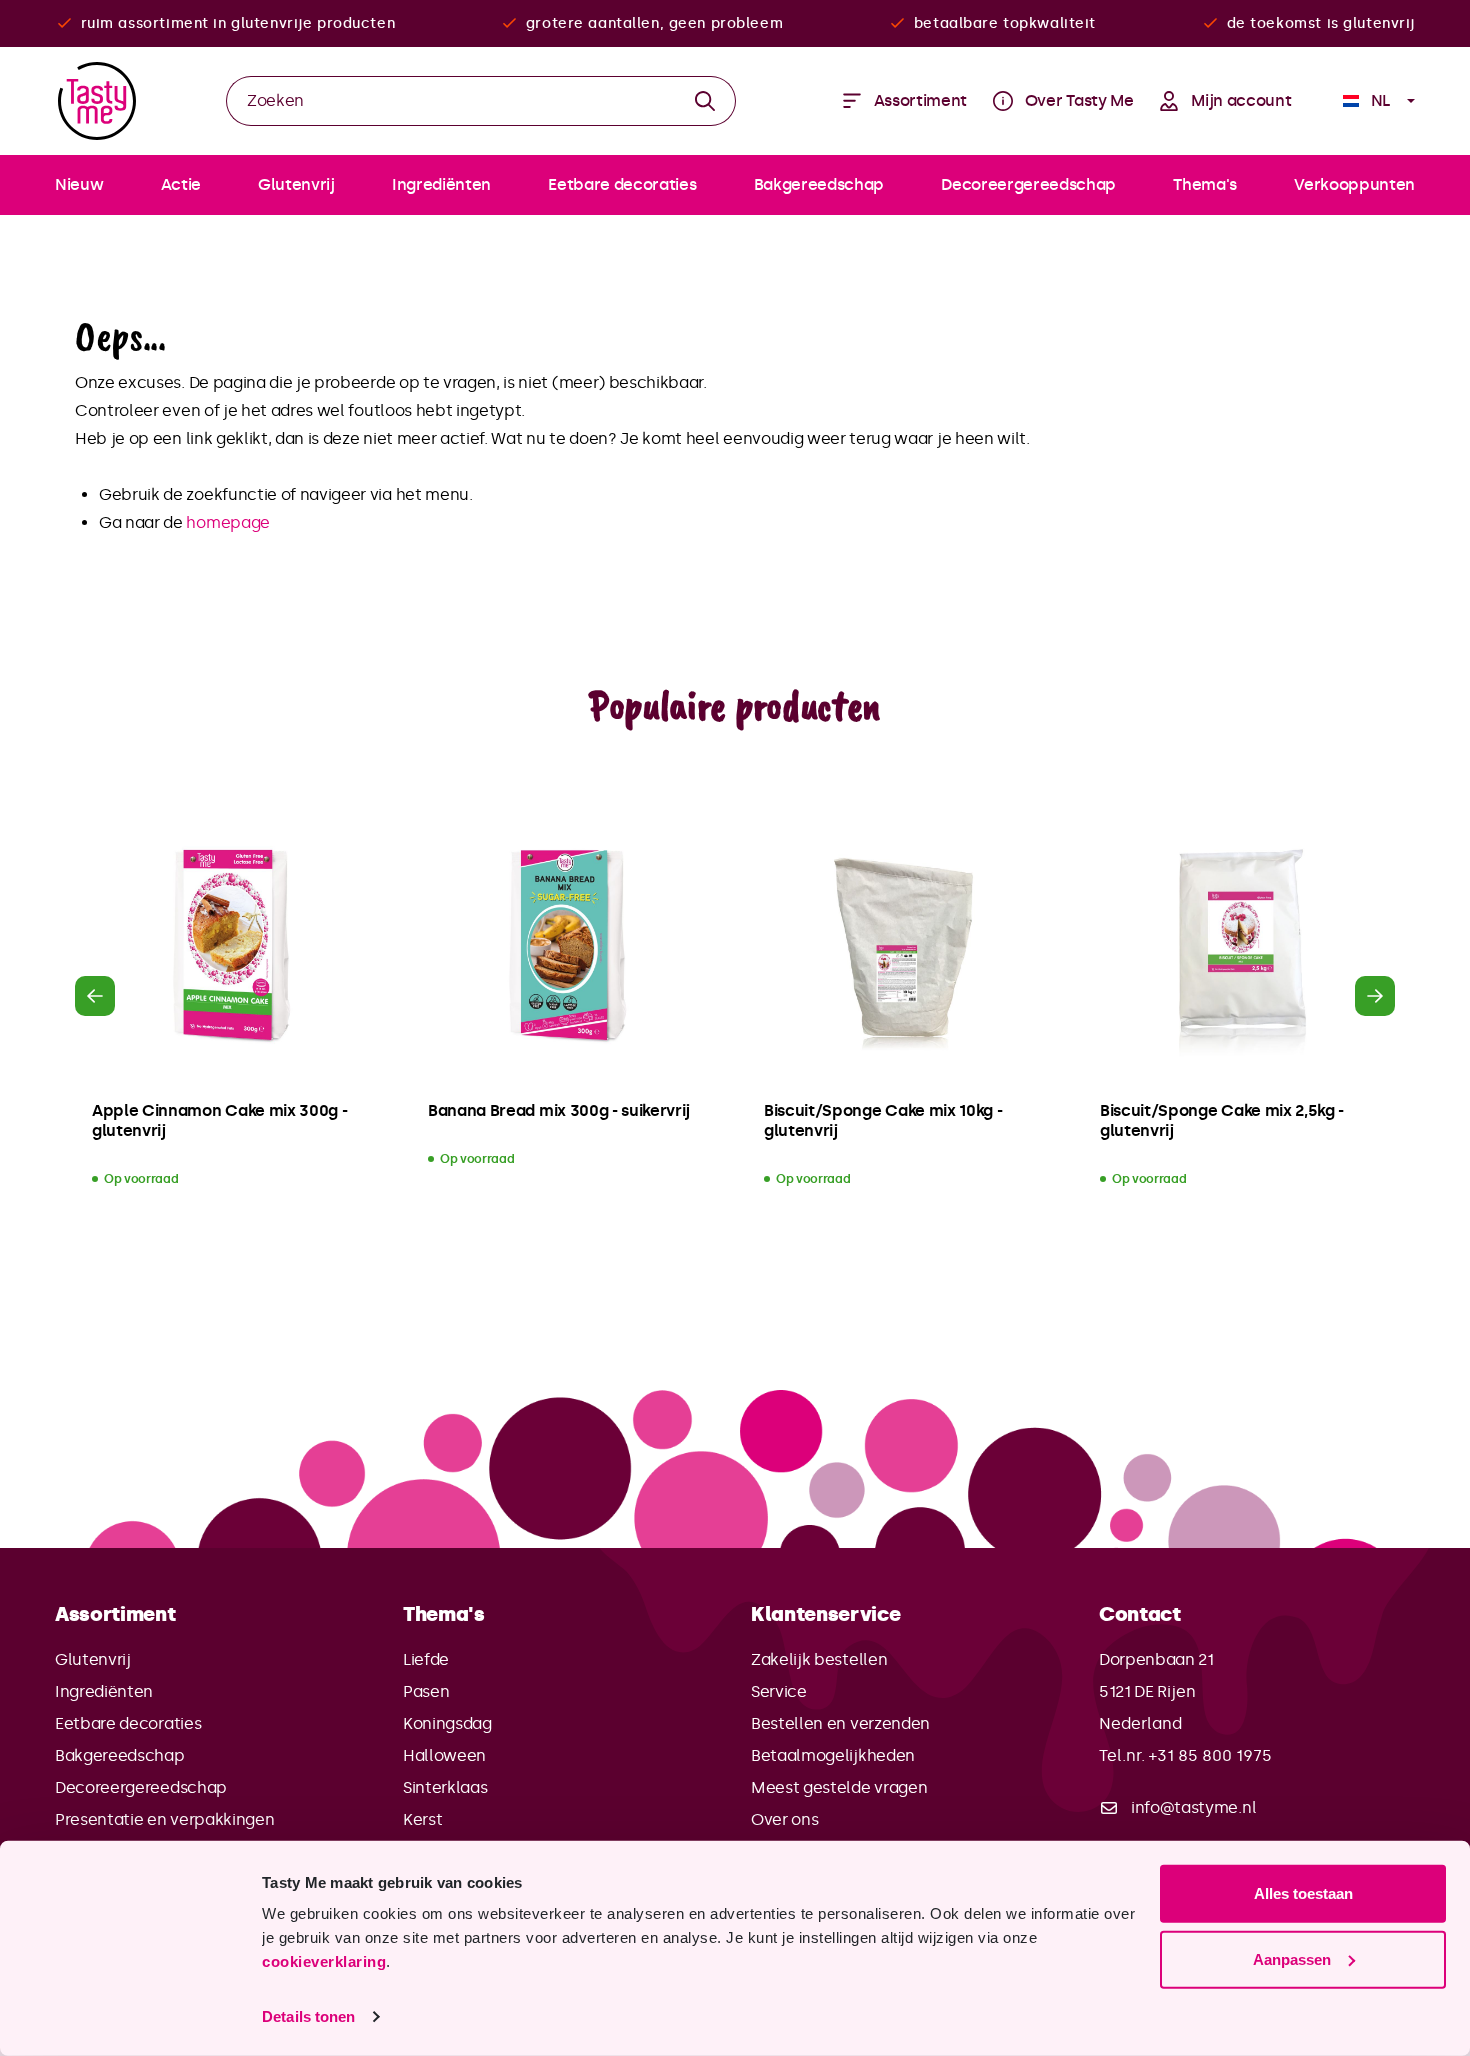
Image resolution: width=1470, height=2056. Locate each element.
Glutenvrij (93, 1659)
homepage (227, 522)
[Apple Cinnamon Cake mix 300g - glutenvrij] (231, 947)
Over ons (784, 1819)
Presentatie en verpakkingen (164, 1819)
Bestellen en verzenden (840, 1723)
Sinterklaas (445, 1787)
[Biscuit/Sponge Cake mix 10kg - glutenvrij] (903, 947)
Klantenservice (826, 1614)
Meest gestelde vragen (839, 1787)
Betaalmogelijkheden (833, 1755)
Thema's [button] (444, 1614)
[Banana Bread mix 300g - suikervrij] (567, 947)
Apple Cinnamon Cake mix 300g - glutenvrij (219, 1120)
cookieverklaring (324, 1961)
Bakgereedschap (120, 1755)
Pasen (426, 1691)
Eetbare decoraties (128, 1723)
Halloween (444, 1755)
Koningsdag (447, 1723)
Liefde (426, 1659)
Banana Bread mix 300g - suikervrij (559, 1110)
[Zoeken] (705, 101)
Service (779, 1691)
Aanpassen (1292, 1958)
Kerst (422, 1819)
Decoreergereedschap (141, 1787)
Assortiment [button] (115, 1614)
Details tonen (308, 2016)
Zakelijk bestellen (819, 1659)
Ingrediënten (104, 1691)
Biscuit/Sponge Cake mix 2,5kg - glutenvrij (1222, 1120)
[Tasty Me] (97, 101)
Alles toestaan (1303, 1893)
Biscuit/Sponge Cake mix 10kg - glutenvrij (883, 1120)
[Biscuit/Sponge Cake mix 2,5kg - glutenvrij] (1239, 947)
